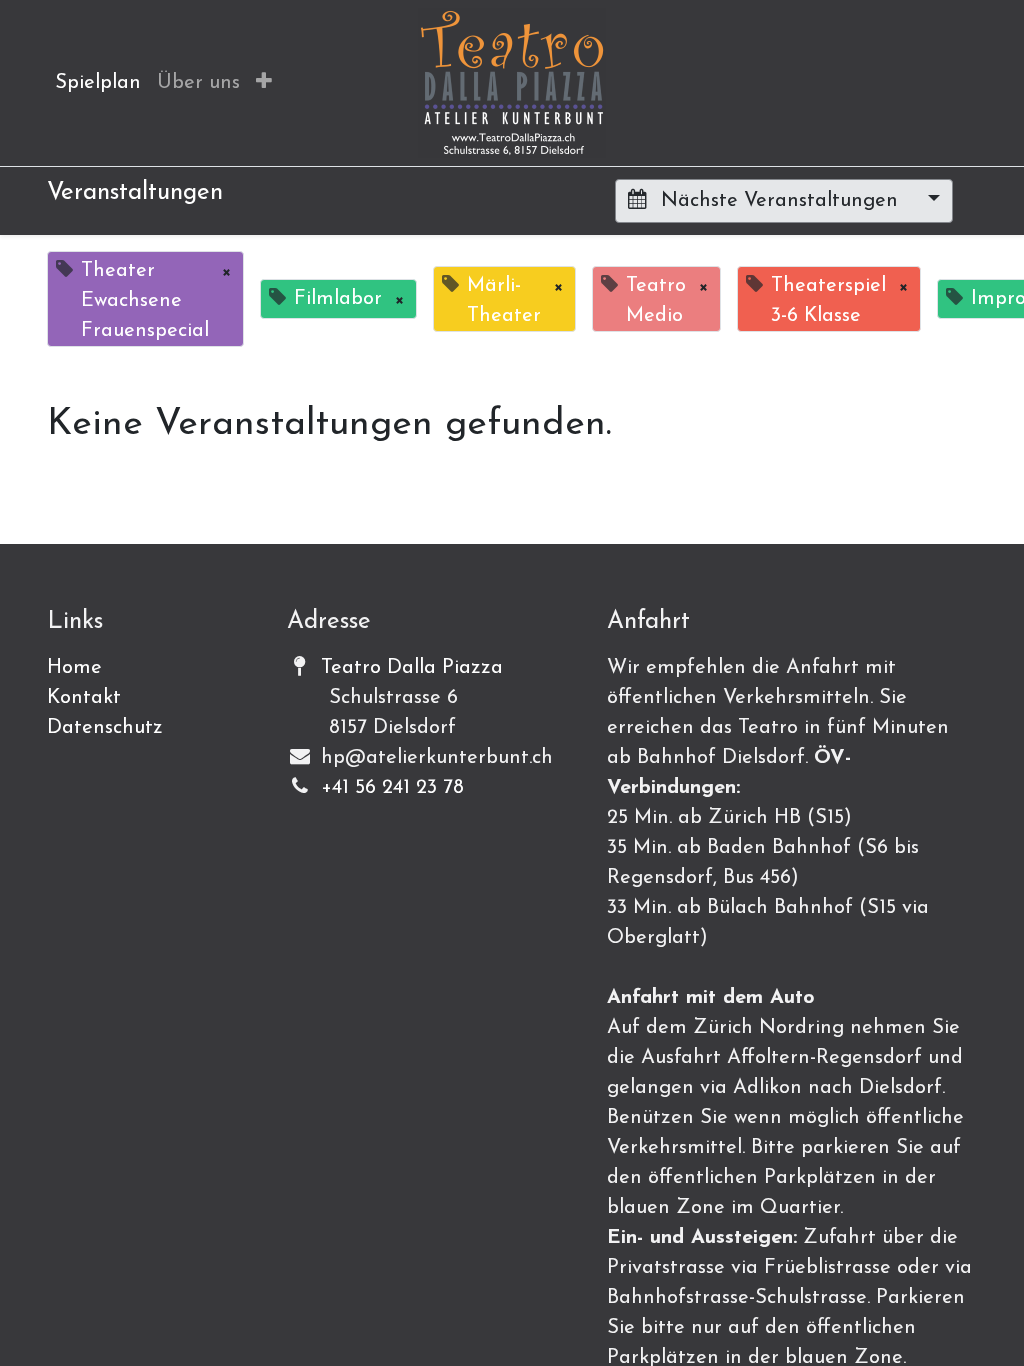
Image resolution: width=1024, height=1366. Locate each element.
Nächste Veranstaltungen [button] (779, 201)
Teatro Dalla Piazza (412, 668)
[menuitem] (98, 83)
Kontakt (84, 698)
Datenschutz (105, 728)
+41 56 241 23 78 (392, 788)
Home (74, 668)
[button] (264, 83)
